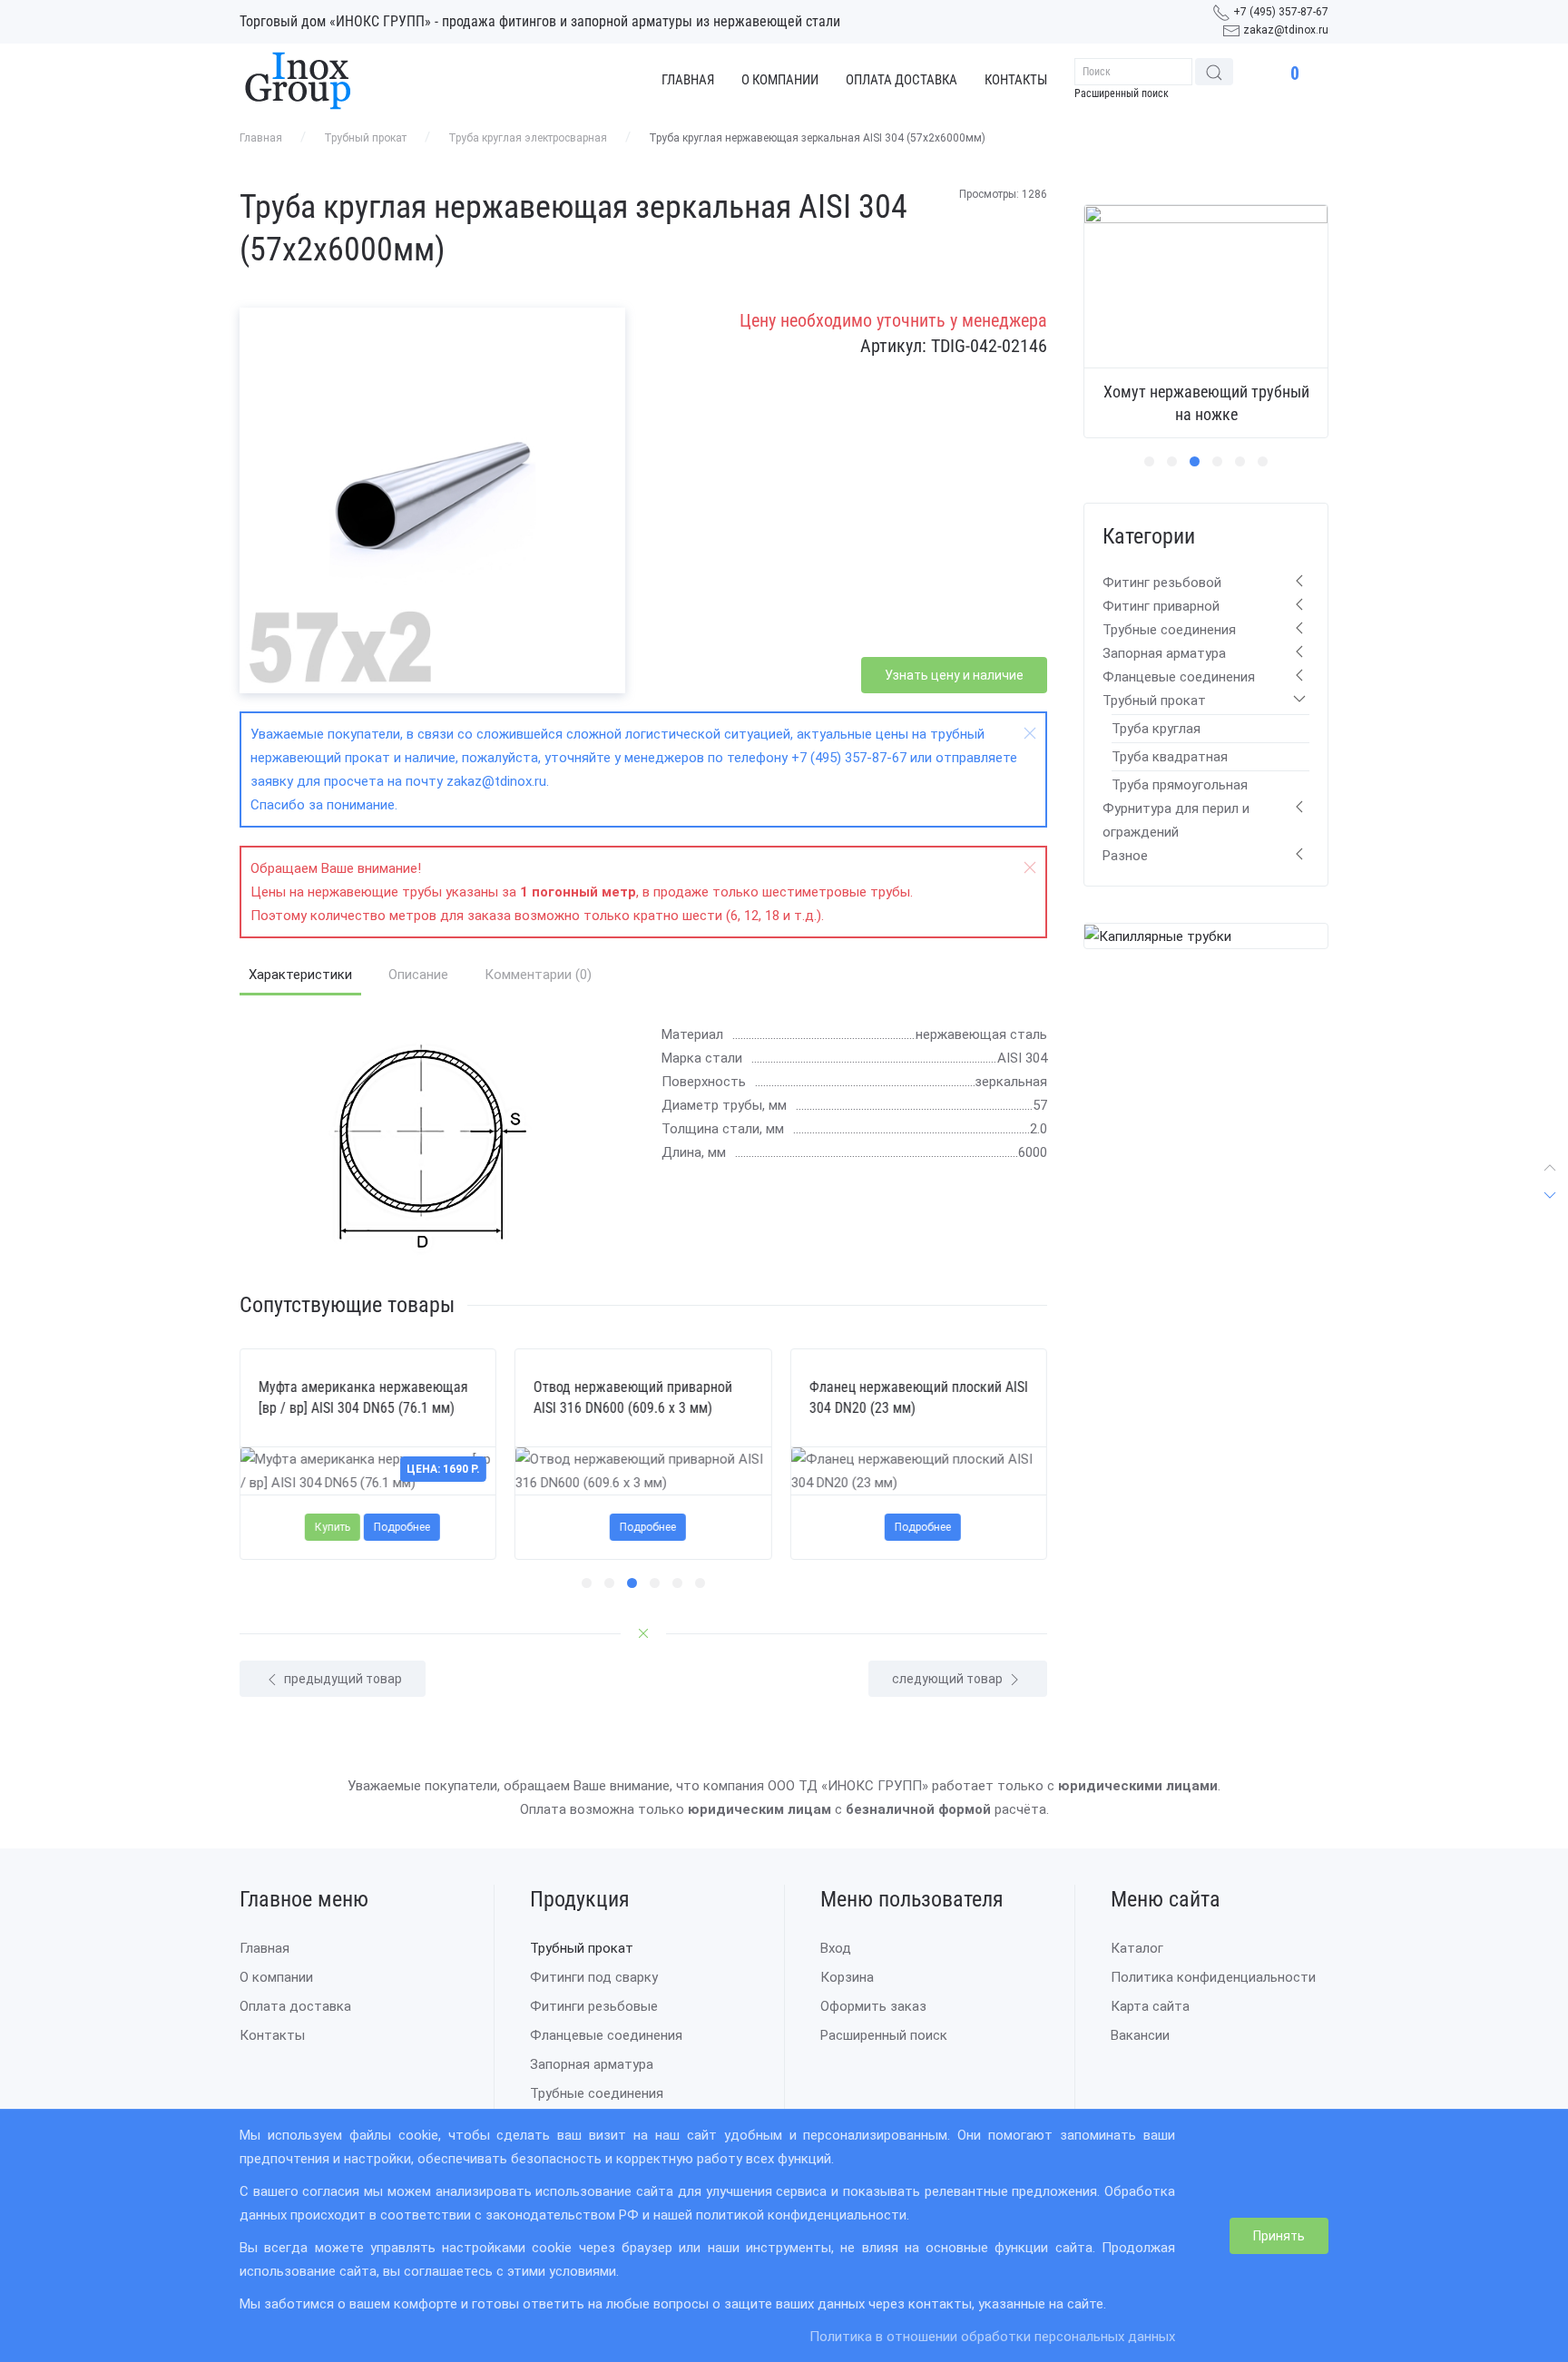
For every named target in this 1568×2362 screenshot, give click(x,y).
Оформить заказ (873, 2006)
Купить (333, 1527)
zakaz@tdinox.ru (1286, 30)
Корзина (847, 1977)
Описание (418, 975)
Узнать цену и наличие (954, 675)
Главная (688, 80)
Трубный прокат (365, 138)
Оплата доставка (902, 80)
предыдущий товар (342, 1679)
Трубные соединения (1169, 630)
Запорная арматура (1164, 653)
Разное (1125, 856)
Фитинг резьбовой (1162, 583)
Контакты (1016, 80)
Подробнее (402, 1527)
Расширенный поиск (1122, 93)
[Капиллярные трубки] (1158, 936)
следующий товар (949, 1679)
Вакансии (1140, 2035)
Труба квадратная (1170, 757)
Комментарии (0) (538, 975)
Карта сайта (1150, 2006)
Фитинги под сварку (594, 1977)
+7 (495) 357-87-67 (1281, 12)
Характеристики (300, 975)
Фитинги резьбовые (594, 2006)
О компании (780, 80)
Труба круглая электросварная (528, 138)
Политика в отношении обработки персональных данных (992, 2337)
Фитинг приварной (1161, 606)
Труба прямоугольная (1180, 785)
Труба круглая (1156, 729)
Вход (836, 1948)
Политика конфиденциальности (1213, 1977)
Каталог (1137, 1948)
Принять (1279, 2236)
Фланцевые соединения (1179, 677)
